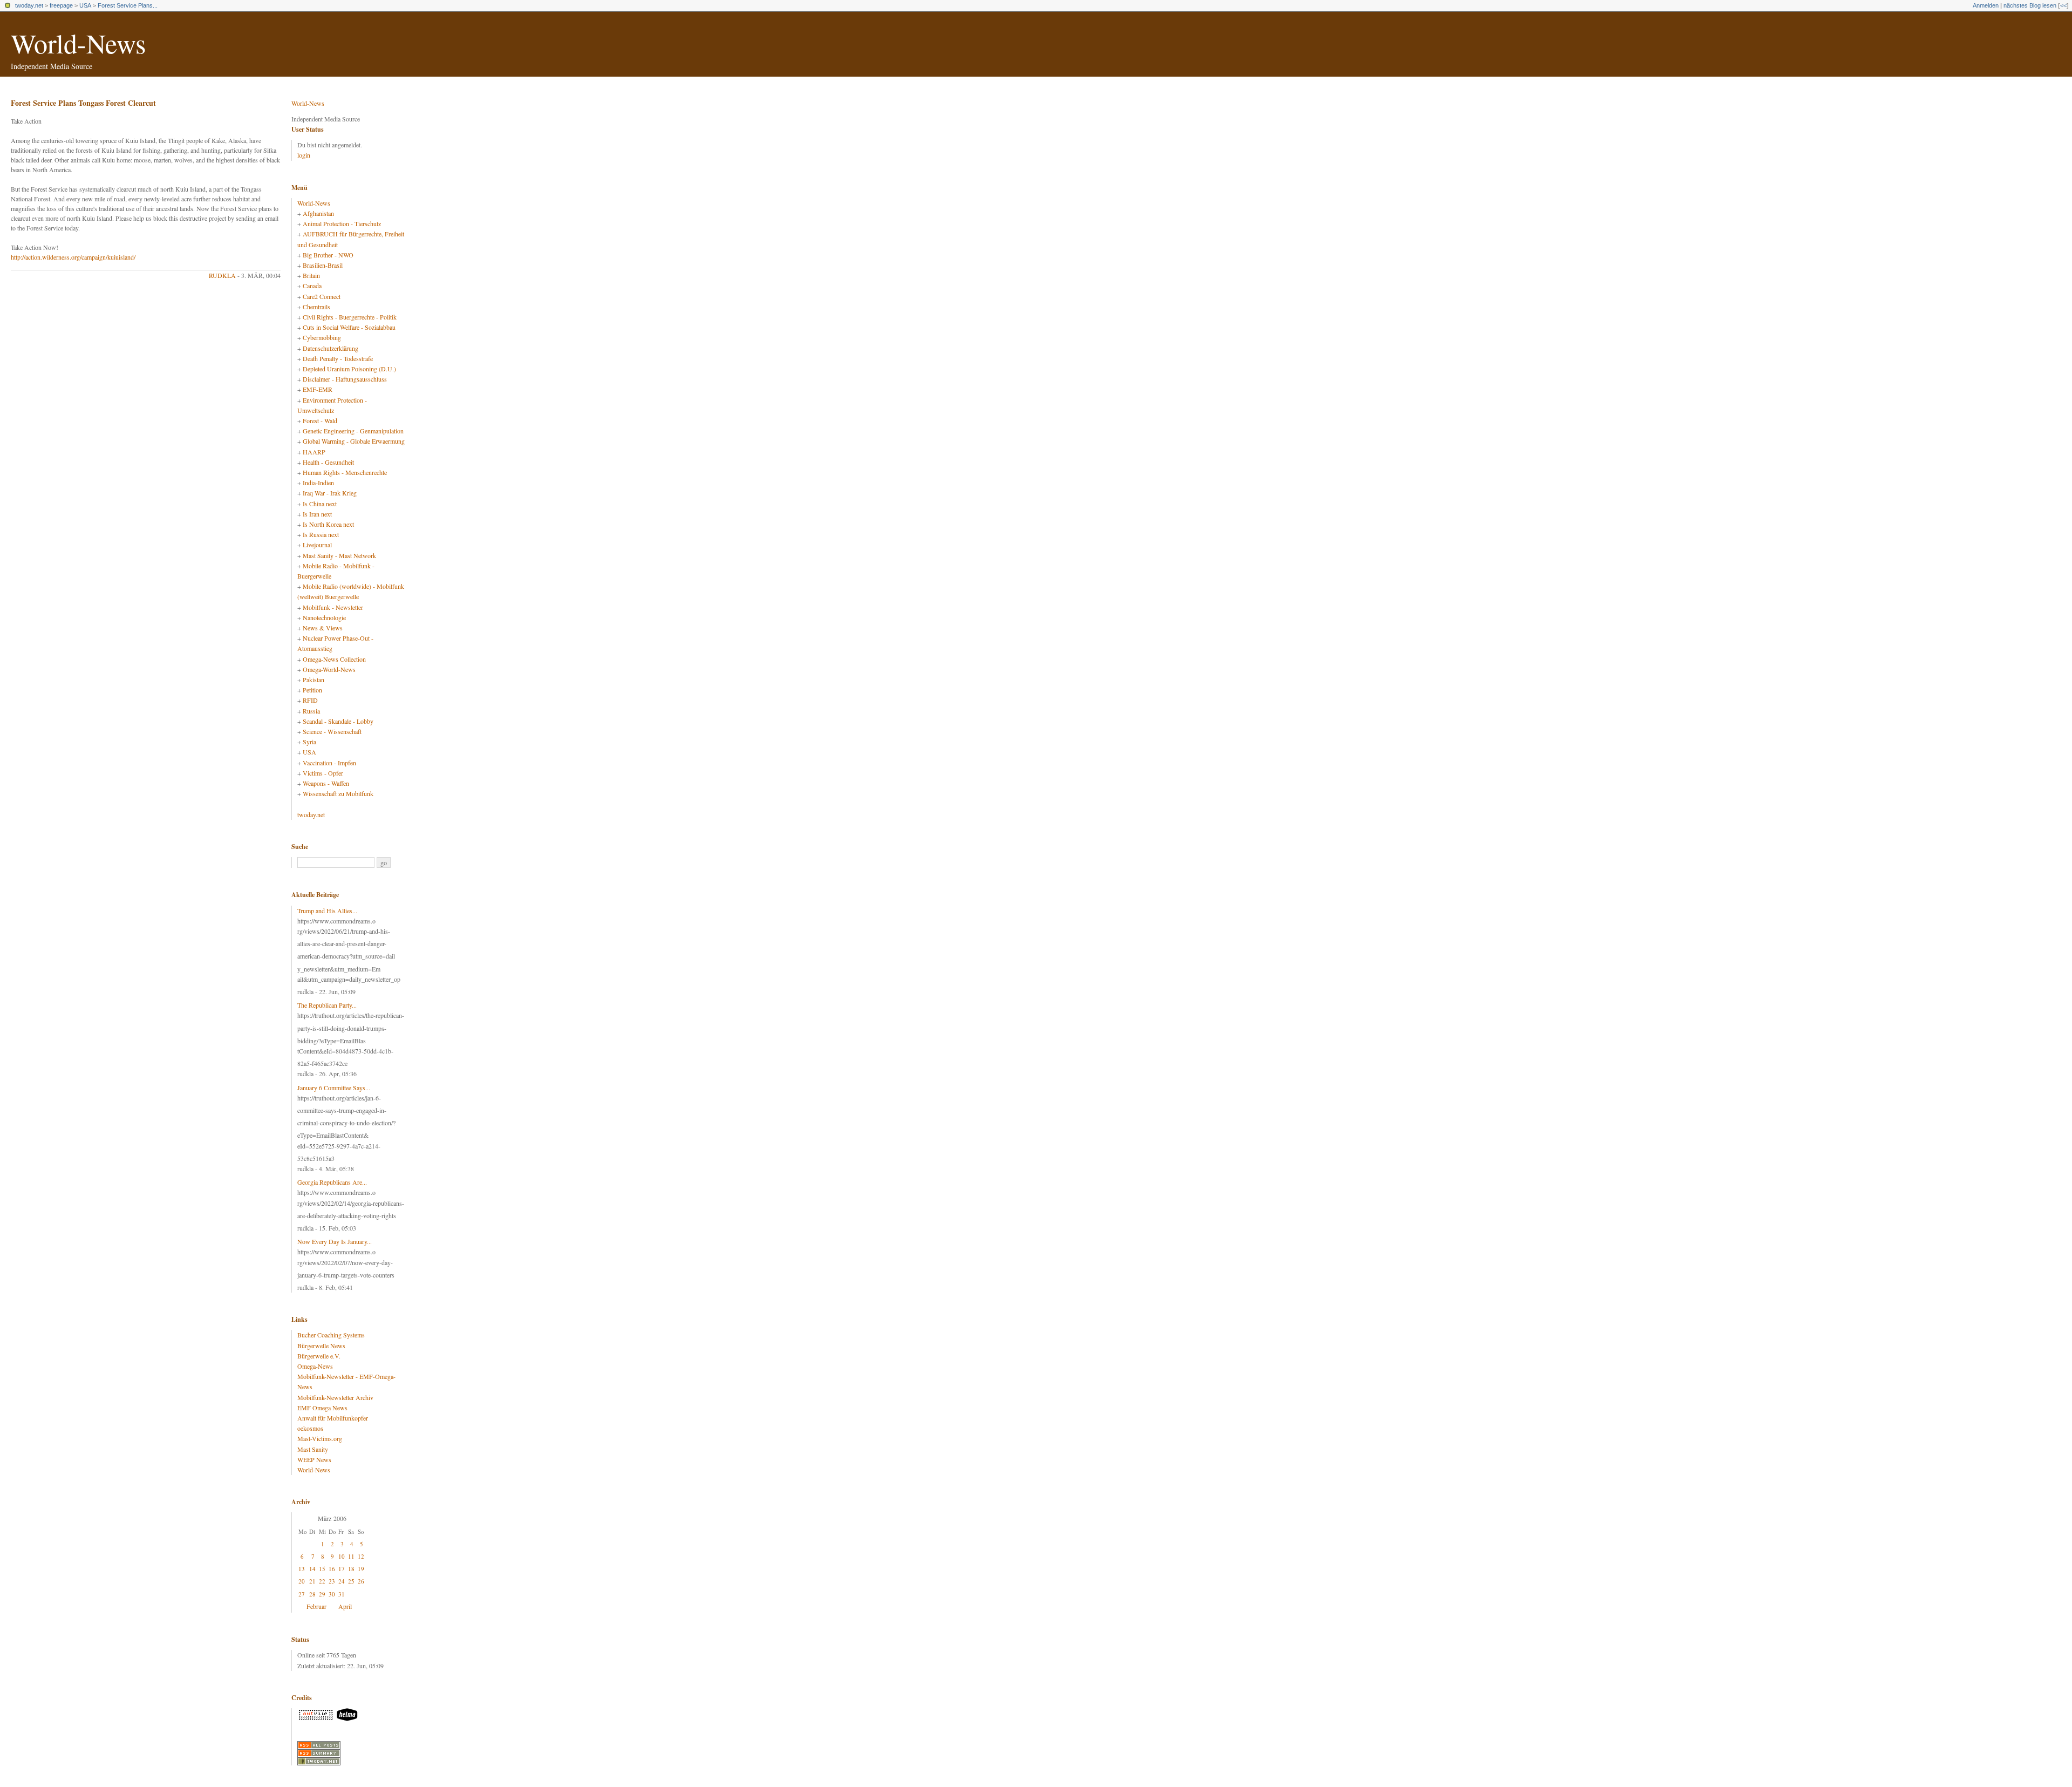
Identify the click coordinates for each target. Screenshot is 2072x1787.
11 (351, 1556)
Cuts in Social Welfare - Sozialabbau (349, 327)
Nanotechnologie (324, 617)
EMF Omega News (322, 1408)
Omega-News (315, 1366)
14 (312, 1569)
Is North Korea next (328, 524)
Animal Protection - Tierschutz (342, 223)
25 (351, 1581)
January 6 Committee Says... (334, 1088)
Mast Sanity (313, 1449)
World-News (78, 43)
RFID (310, 700)
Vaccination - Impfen (329, 763)
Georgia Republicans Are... (332, 1182)
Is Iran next (317, 514)
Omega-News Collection (334, 659)
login (304, 155)
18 (351, 1569)
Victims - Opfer (323, 773)
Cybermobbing (322, 337)
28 (312, 1594)
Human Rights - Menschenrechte (345, 472)
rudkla (222, 275)
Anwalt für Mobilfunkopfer (333, 1418)
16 (332, 1569)
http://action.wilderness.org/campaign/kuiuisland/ (73, 257)
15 (322, 1569)
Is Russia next (321, 534)
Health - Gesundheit (328, 462)
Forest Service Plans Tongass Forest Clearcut (83, 103)
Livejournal (317, 545)
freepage (61, 5)
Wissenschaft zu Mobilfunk (338, 793)
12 (361, 1556)
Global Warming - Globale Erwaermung (354, 441)
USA (85, 5)
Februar (316, 1606)
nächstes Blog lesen (2030, 5)
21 (312, 1581)
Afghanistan (318, 213)
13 (302, 1569)
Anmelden (1986, 5)
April (345, 1606)
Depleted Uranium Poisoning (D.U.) (349, 369)
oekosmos (310, 1428)
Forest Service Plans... (128, 5)
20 (302, 1581)
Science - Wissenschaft (332, 731)
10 (342, 1556)
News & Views (323, 628)
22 (322, 1581)
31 (342, 1594)
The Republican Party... (327, 1005)
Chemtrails (316, 307)
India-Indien (318, 483)
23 (332, 1581)
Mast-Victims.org (320, 1438)
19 (361, 1569)
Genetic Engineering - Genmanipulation (353, 431)
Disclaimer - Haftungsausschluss (345, 379)
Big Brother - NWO (328, 255)
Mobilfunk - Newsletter (333, 607)
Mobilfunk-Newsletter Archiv (335, 1397)
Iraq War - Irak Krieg (330, 493)
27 (302, 1594)
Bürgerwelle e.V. (319, 1356)
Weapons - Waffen (326, 783)
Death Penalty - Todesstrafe (338, 358)
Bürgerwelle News (321, 1346)
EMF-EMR (318, 389)
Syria (309, 742)
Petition (312, 690)
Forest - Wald (320, 420)
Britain (311, 275)
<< (2063, 5)
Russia (311, 711)
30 (332, 1594)
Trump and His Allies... (327, 911)
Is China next (320, 504)
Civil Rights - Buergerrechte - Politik (350, 317)
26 (361, 1581)
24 (342, 1581)
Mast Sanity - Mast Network (339, 555)
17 (342, 1569)
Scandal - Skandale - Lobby (338, 721)
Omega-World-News (329, 669)
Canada (312, 286)
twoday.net (29, 5)
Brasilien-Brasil (323, 265)
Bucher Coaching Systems (331, 1335)
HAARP (314, 452)
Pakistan (313, 680)
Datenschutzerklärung (330, 348)
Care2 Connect (322, 296)
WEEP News (314, 1459)
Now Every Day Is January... (335, 1241)
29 (322, 1594)
